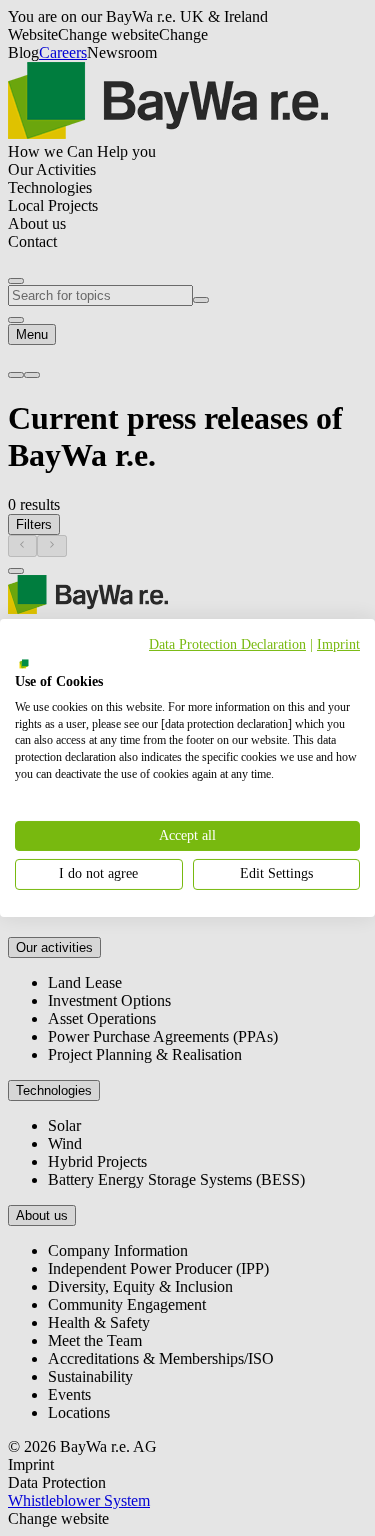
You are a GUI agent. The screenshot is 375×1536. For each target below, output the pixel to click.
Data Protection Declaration (227, 644)
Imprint (338, 644)
